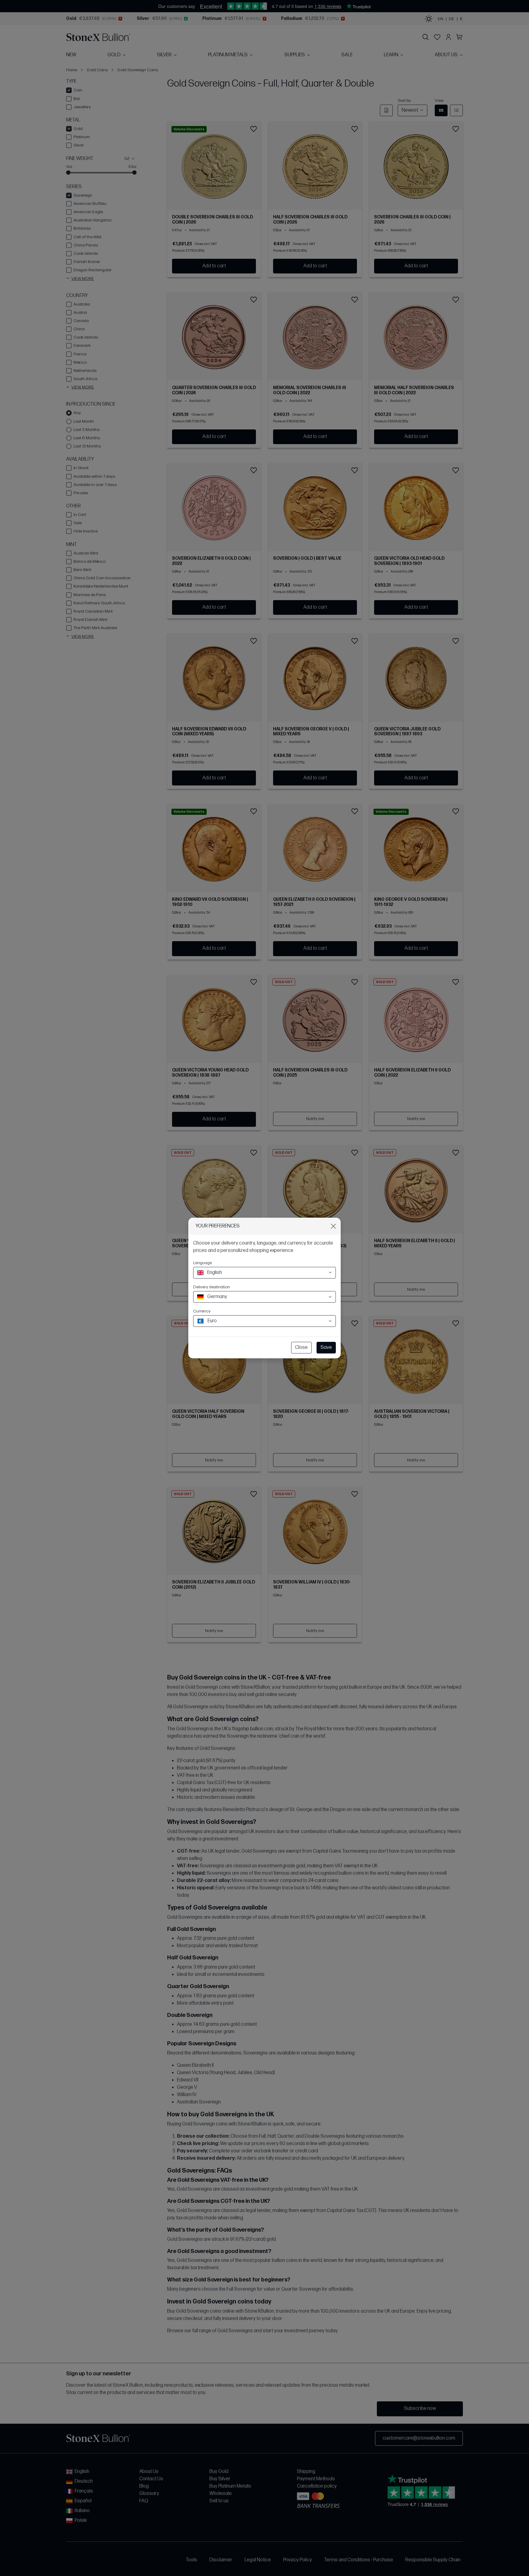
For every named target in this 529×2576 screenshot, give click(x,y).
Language (203, 1263)
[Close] (333, 1226)
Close (301, 1347)
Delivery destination (212, 1287)
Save (326, 1347)
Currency (202, 1311)
